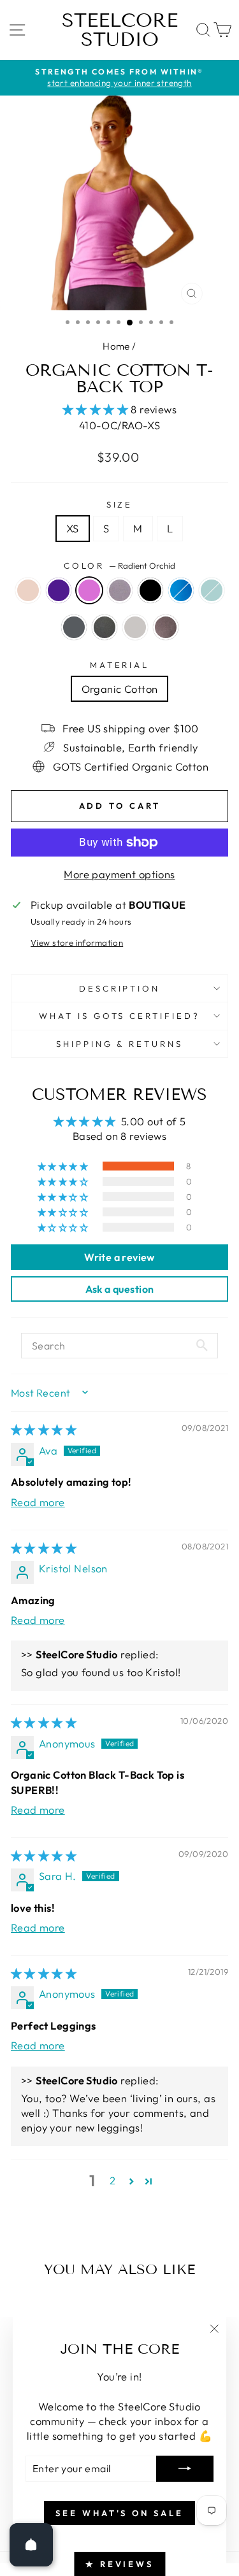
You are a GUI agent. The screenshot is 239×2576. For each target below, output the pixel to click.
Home (116, 346)
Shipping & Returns (120, 1044)
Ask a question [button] (120, 1289)
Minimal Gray (120, 590)
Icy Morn (212, 590)
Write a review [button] (119, 1257)
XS (73, 528)
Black (150, 590)
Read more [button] (38, 1502)
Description (120, 988)
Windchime (135, 627)
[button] (97, 409)
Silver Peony (28, 590)
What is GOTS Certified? (119, 1016)
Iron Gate (74, 627)
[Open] (31, 2545)
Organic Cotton (120, 689)
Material (120, 665)
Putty (105, 627)
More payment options (119, 874)
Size (120, 504)
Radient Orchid (89, 590)
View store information (77, 943)
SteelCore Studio (120, 30)
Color (120, 566)
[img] (44, 1429)
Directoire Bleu (181, 590)
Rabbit (166, 627)
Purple (59, 590)
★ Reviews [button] (119, 2564)
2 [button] (112, 2180)
